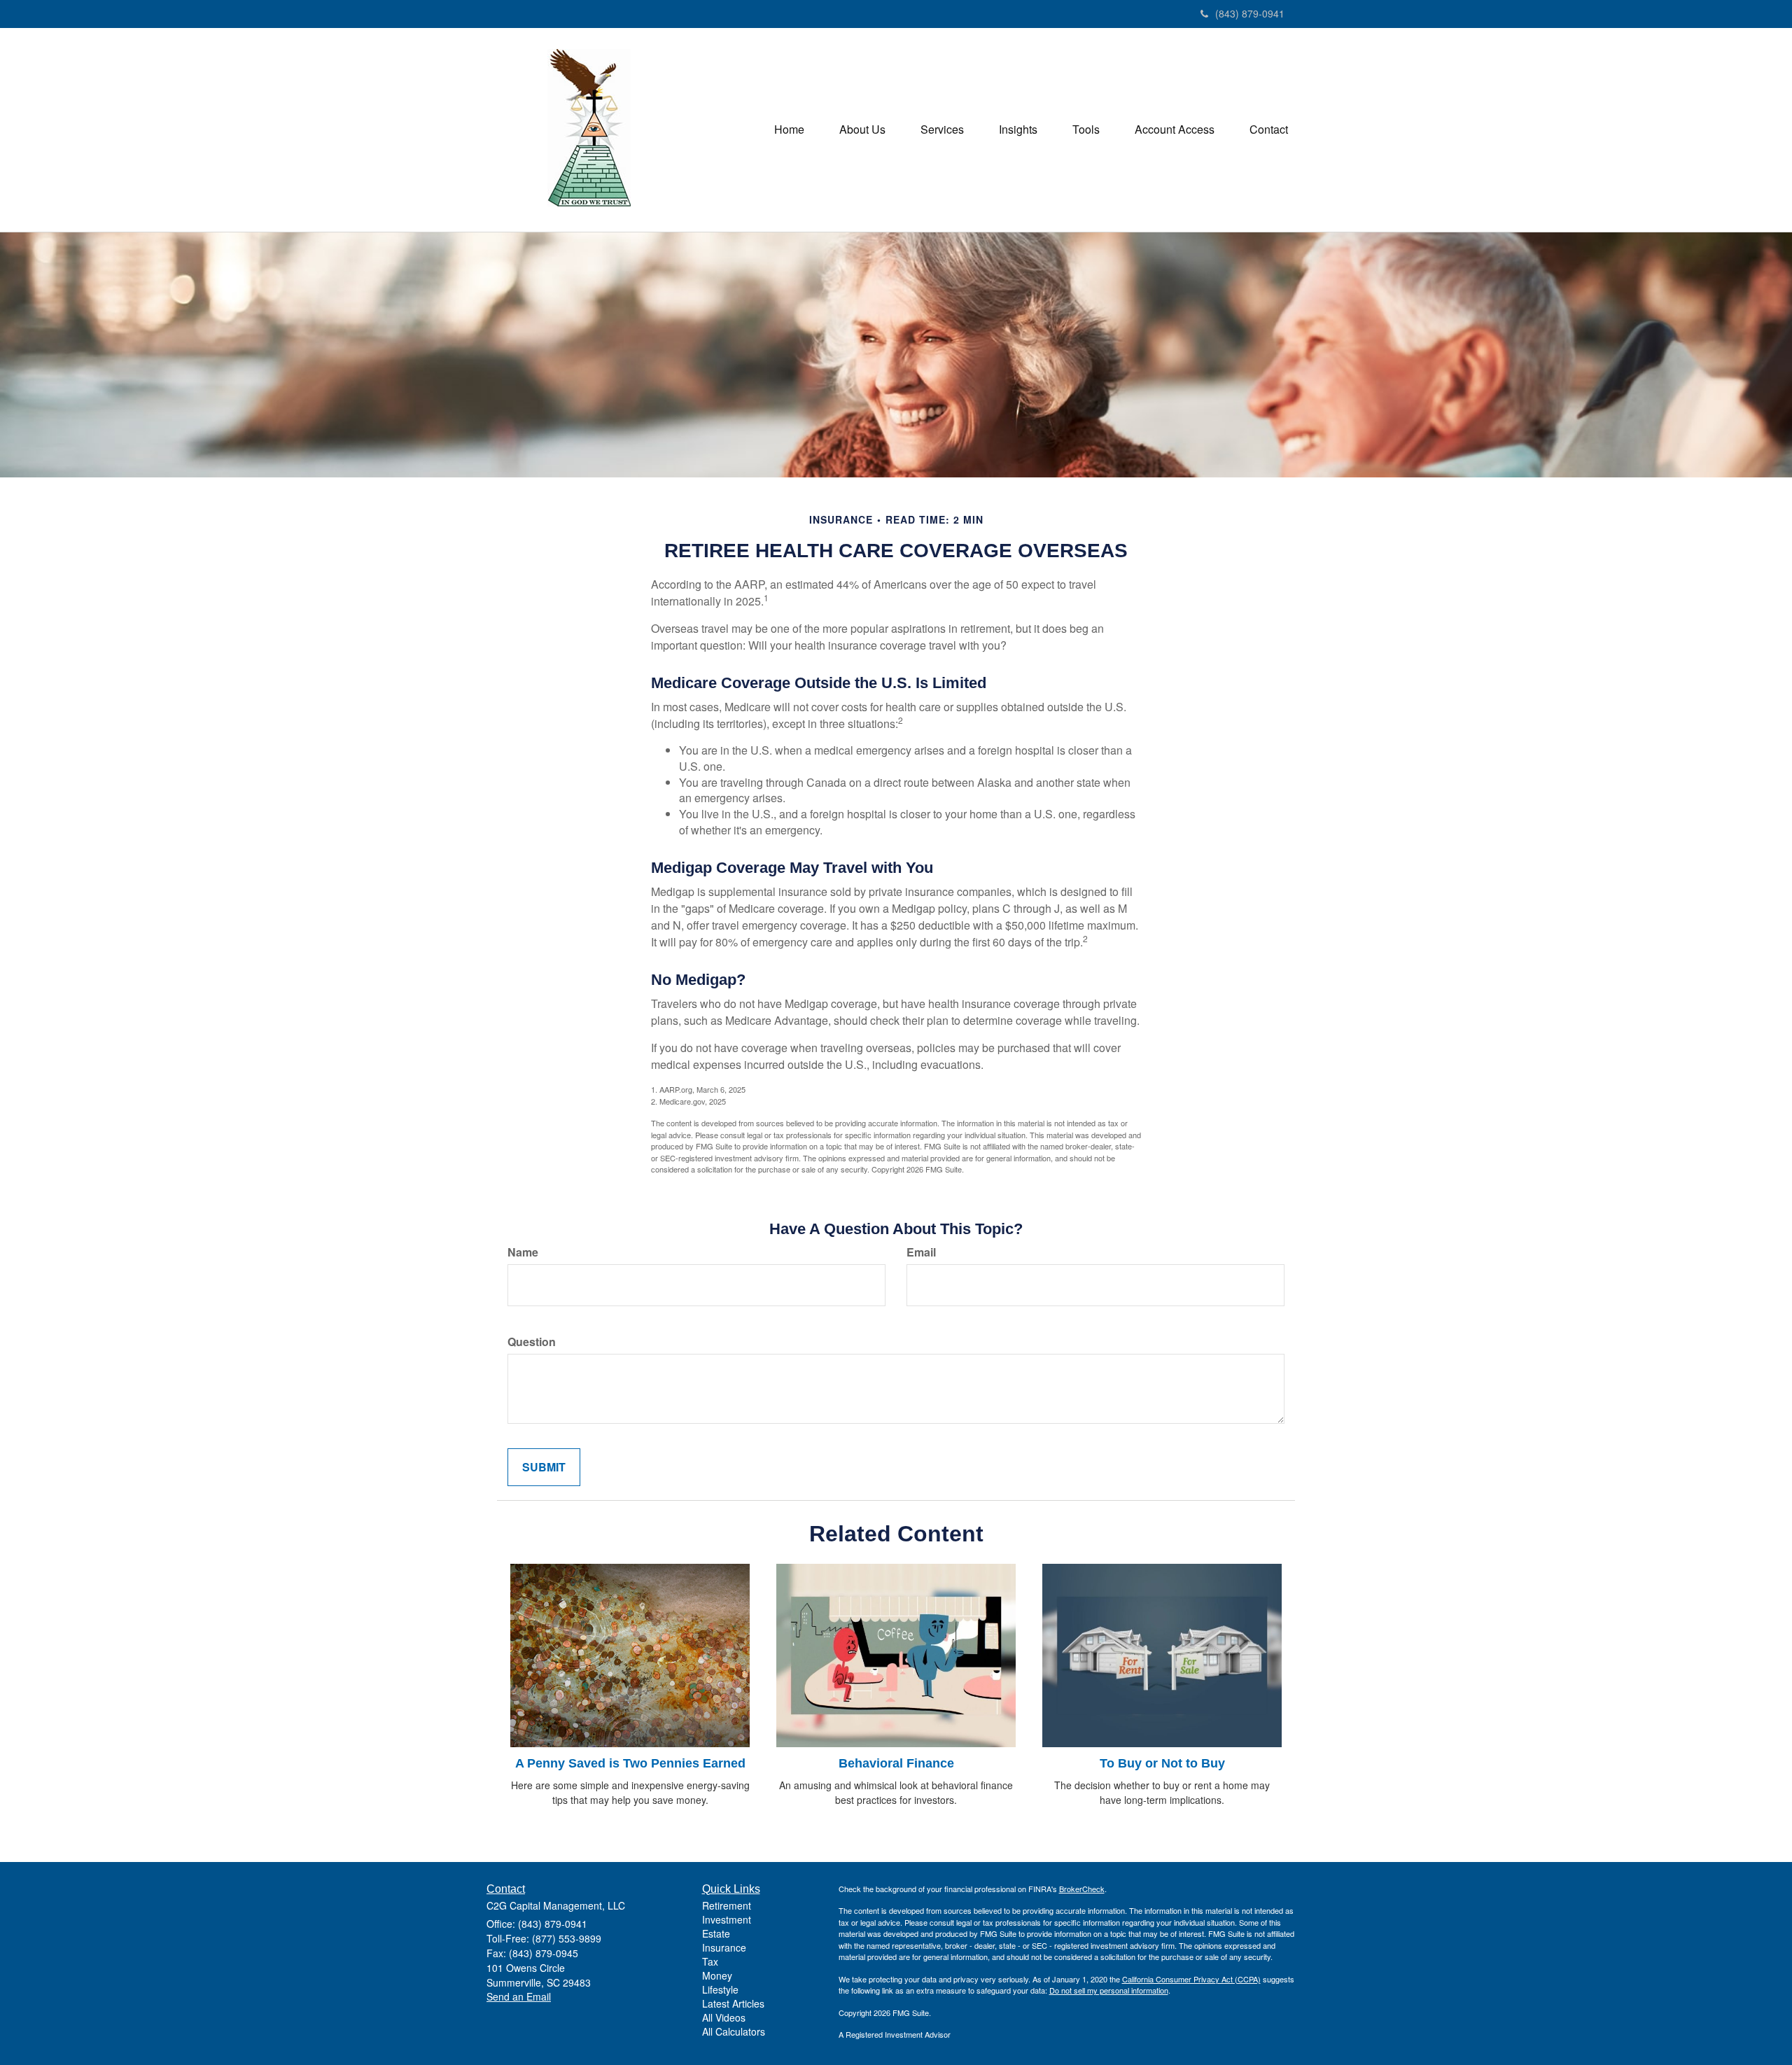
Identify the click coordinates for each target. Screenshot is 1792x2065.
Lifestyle (720, 1989)
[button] (862, 129)
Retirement (727, 1905)
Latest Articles (733, 2003)
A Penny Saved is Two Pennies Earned (630, 1763)
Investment (727, 1919)
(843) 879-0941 (1250, 13)
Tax (710, 1961)
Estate (716, 1933)
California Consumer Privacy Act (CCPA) (1191, 1979)
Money (717, 1975)
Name (523, 1252)
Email (921, 1252)
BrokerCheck (1082, 1889)
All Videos (724, 2017)
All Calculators (734, 2031)
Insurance (724, 1947)
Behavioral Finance (896, 1763)
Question (532, 1342)
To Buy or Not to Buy (1162, 1763)
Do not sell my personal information (1109, 1990)
